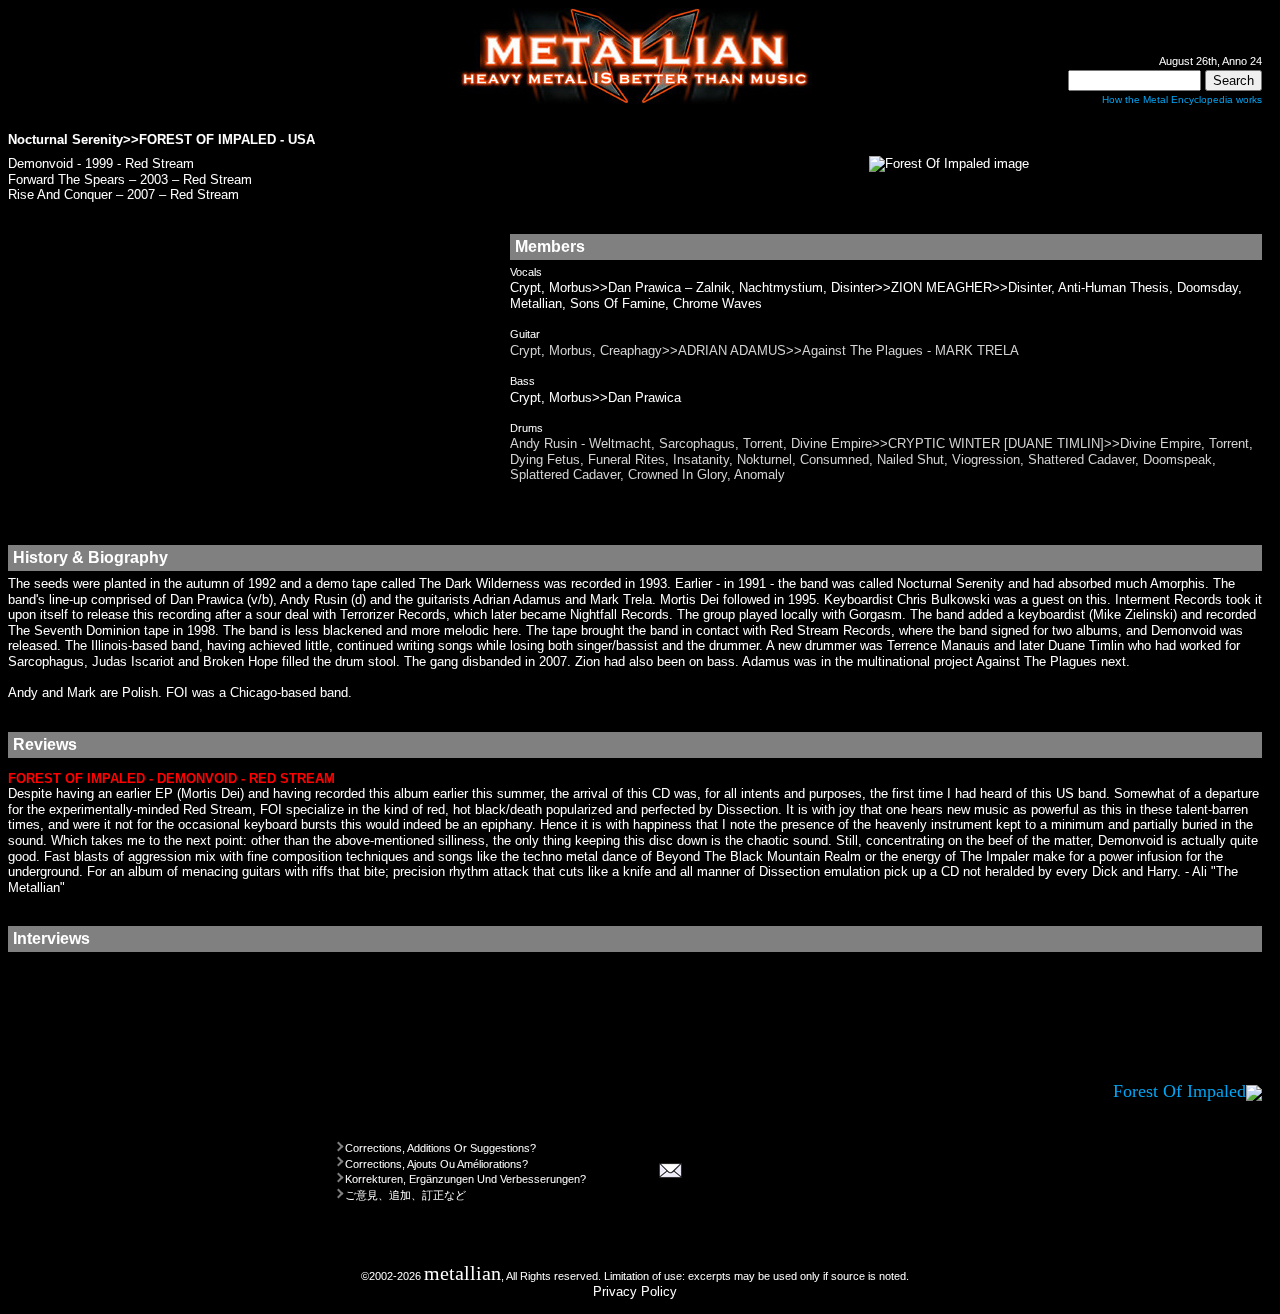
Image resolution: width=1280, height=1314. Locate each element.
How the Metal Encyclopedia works (1182, 99)
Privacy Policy (635, 1291)
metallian (462, 1273)
